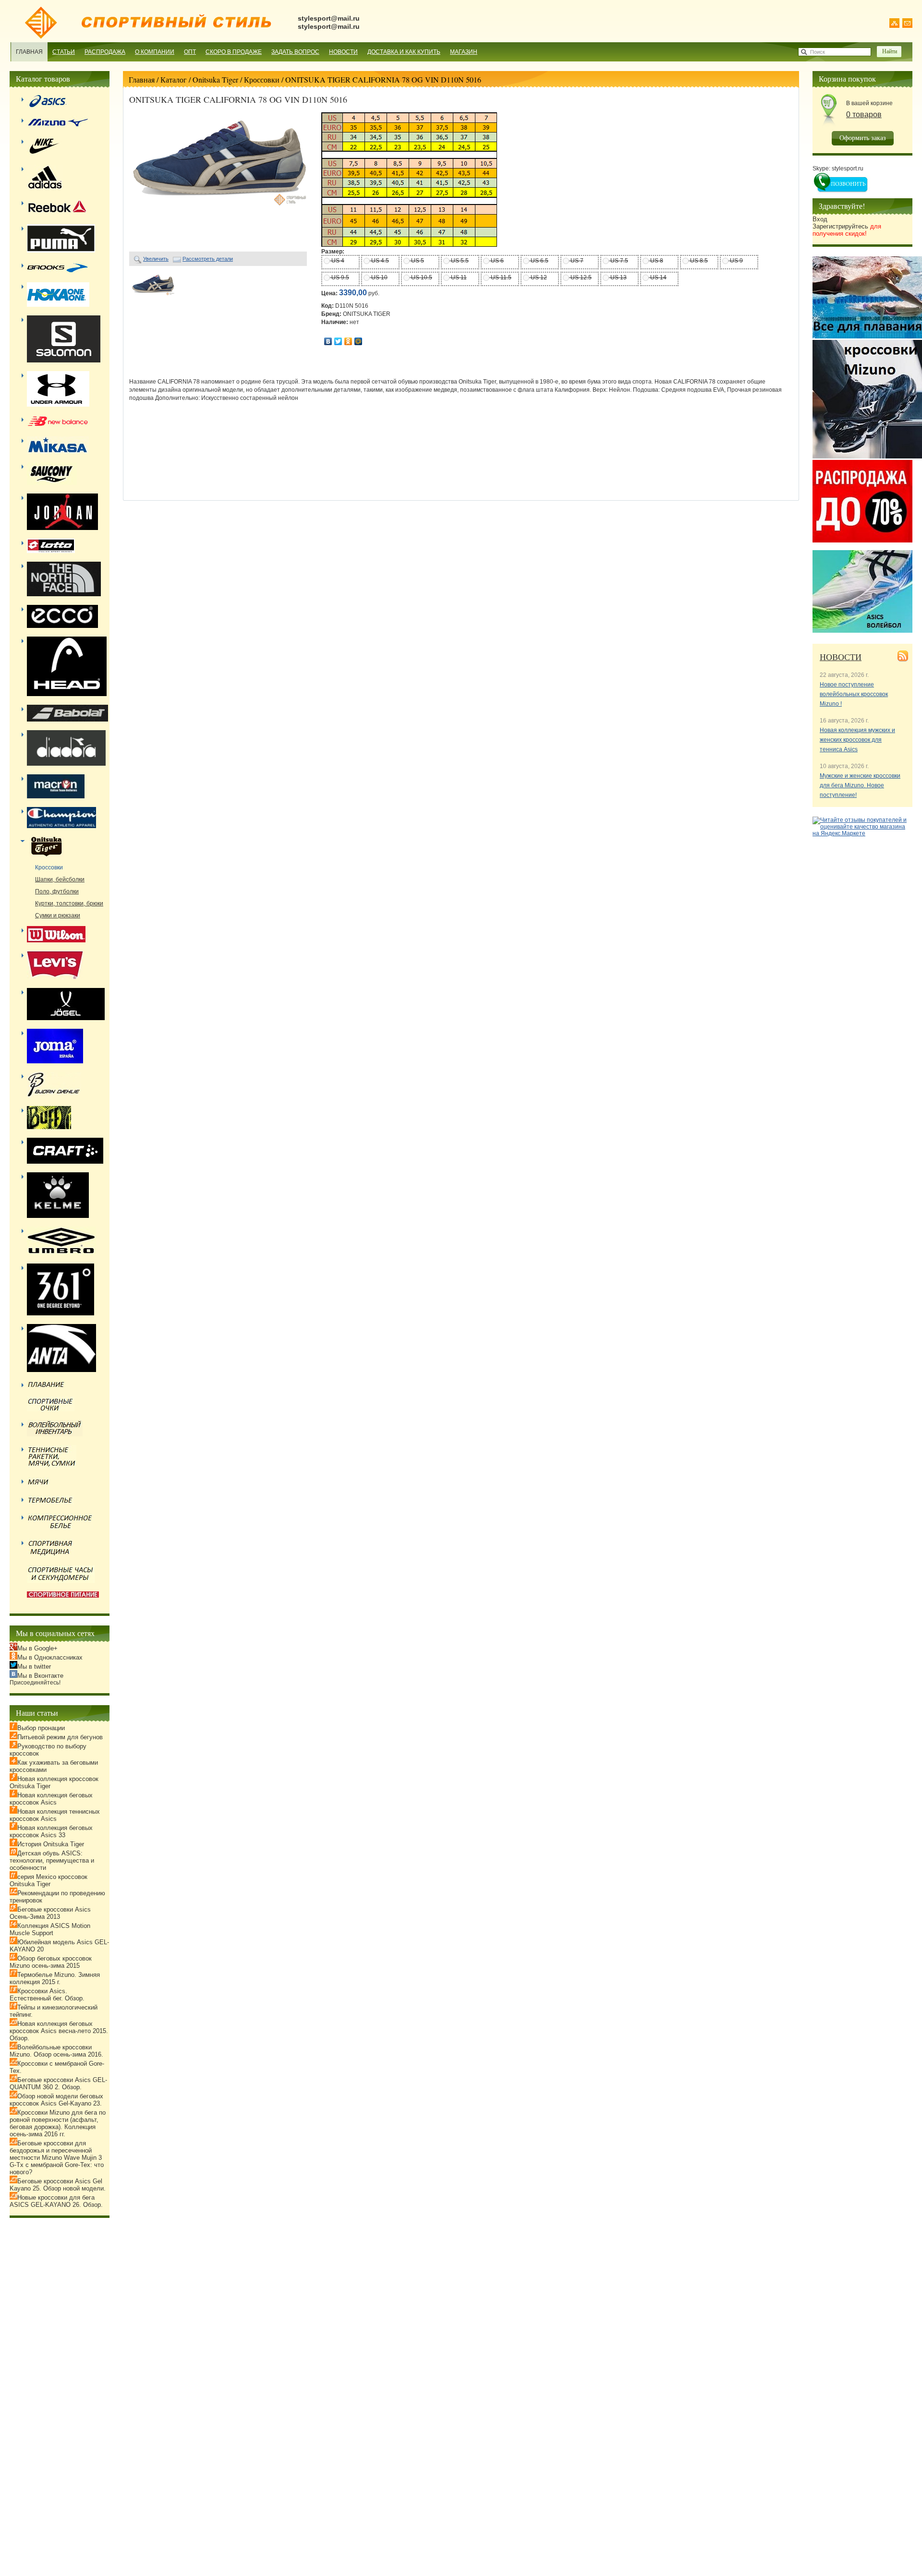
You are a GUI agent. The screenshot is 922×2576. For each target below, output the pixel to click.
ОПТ (190, 52)
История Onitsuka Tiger (51, 1844)
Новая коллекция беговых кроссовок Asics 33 (51, 1831)
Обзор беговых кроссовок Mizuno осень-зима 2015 (51, 1962)
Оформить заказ (863, 138)
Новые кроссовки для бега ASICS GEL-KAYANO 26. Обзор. (56, 2201)
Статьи (64, 52)
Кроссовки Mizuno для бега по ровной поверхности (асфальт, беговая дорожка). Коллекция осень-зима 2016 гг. (58, 2123)
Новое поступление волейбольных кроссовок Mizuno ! (854, 694)
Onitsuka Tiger (215, 79)
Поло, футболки (57, 891)
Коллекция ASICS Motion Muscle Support (50, 1929)
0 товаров (864, 114)
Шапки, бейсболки (60, 879)
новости (841, 657)
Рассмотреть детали (208, 259)
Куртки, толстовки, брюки (69, 903)
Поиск (818, 52)
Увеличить (156, 259)
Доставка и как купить (404, 52)
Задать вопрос (295, 52)
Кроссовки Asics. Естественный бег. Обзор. (47, 1995)
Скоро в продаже (234, 52)
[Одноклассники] (348, 341)
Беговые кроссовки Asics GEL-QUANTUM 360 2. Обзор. (58, 2083)
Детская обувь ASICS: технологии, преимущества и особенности (52, 1860)
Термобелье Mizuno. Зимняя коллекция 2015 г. (55, 1978)
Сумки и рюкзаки (58, 915)
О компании (155, 52)
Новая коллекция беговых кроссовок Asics (51, 1799)
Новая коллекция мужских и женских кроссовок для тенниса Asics (857, 740)
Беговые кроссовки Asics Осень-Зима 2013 (50, 1913)
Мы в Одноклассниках (50, 1657)
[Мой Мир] (358, 341)
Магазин (464, 52)
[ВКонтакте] (328, 341)
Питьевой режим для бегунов (60, 1737)
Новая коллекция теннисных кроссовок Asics (55, 1815)
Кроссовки (262, 79)
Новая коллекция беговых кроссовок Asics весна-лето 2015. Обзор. (59, 2031)
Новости (343, 52)
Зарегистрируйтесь (847, 230)
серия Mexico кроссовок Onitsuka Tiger (49, 1880)
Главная (29, 52)
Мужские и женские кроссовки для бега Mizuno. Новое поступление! (860, 785)
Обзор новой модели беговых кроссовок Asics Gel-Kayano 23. (56, 2100)
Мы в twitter (34, 1667)
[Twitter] (338, 341)
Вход (820, 219)
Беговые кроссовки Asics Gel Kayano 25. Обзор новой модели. (58, 2185)
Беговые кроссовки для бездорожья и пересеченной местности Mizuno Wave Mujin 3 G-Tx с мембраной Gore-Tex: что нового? (57, 2158)
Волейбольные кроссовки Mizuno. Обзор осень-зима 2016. (56, 2051)
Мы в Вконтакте (40, 1676)
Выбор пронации (41, 1728)
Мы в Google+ (37, 1648)
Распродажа (105, 52)
